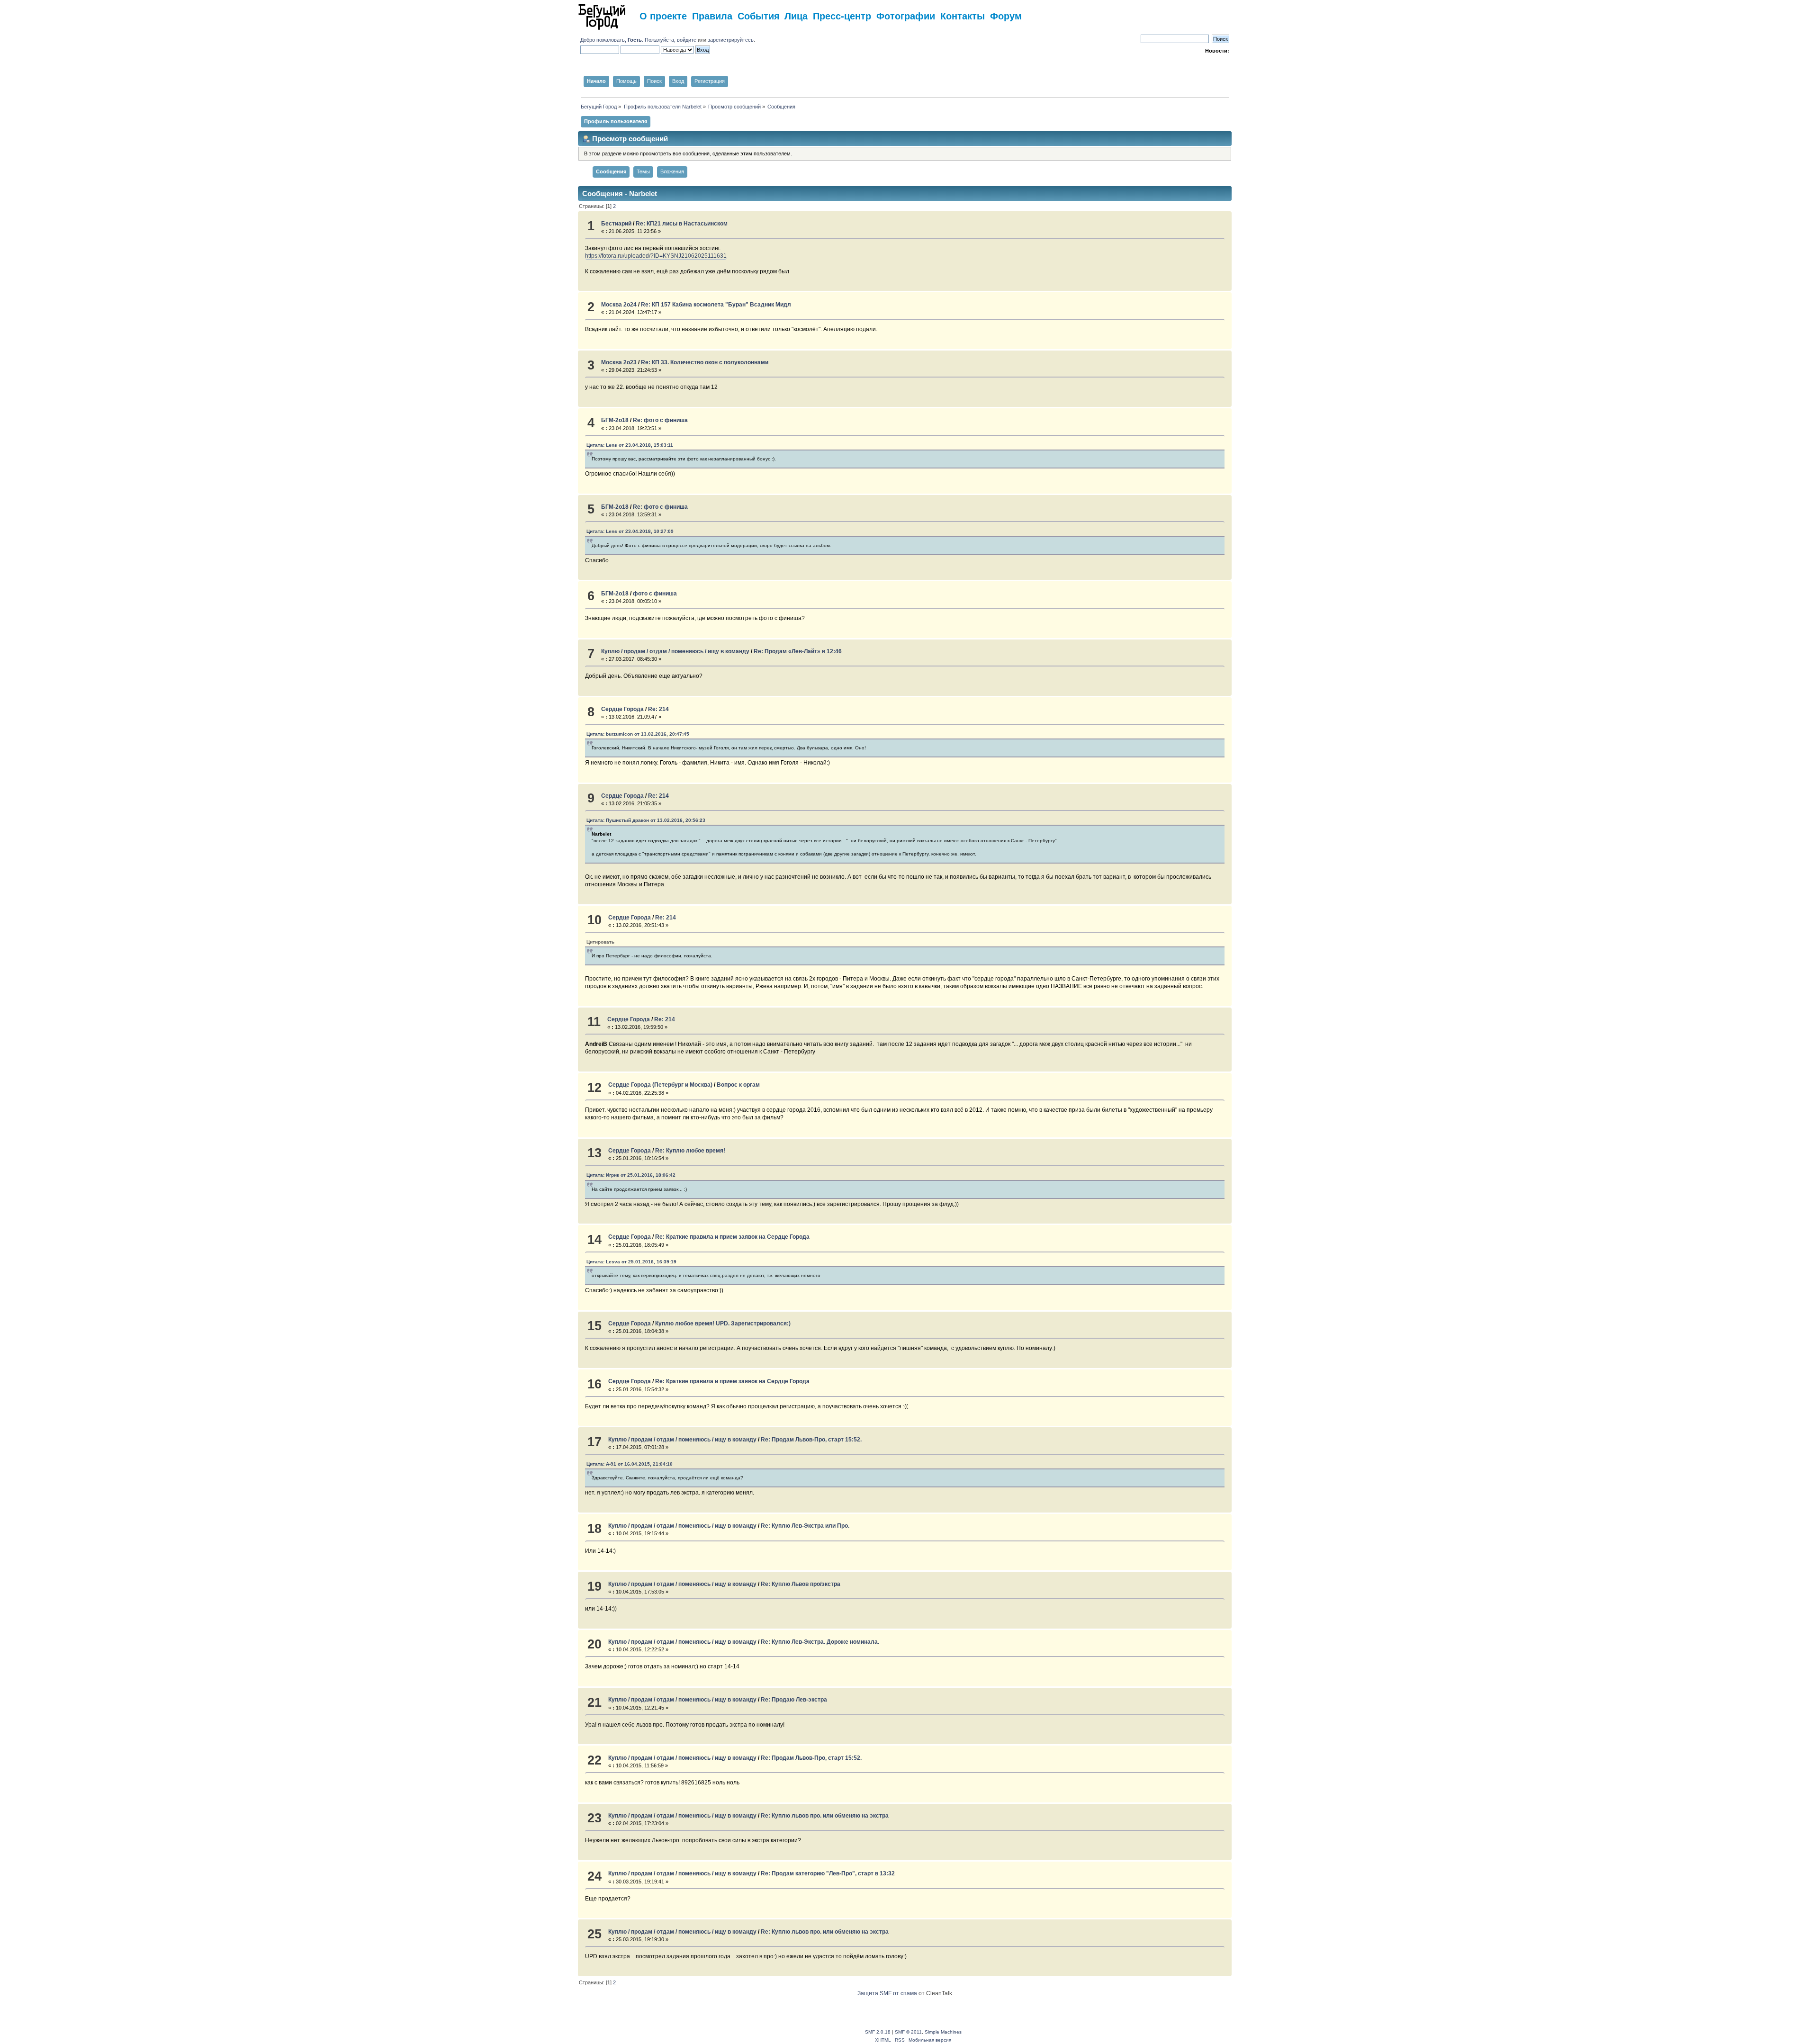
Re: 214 (658, 709)
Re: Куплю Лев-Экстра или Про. (805, 1526)
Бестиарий (616, 224)
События (759, 15)
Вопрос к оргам (738, 1085)
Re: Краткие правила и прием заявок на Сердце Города (732, 1237)
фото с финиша (655, 594)
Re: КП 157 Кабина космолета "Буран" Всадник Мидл (716, 305)
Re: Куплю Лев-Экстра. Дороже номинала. (820, 1642)
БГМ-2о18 (615, 420)
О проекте (663, 15)
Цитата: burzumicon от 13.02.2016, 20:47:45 (638, 734)
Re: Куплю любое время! (690, 1151)
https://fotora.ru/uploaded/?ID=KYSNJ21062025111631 (656, 256)
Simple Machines (943, 2032)
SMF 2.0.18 (878, 2032)
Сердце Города (622, 709)
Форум (1006, 15)
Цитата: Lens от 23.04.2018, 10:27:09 (630, 531)
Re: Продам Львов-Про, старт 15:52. (811, 1440)
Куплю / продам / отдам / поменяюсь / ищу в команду (675, 651)
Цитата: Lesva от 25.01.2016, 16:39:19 (631, 1262)
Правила (712, 15)
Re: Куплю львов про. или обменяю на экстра (825, 1816)
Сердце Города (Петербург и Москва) (660, 1085)
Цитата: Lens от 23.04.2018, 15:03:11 (630, 445)
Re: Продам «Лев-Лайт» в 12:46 (798, 651)
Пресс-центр (842, 15)
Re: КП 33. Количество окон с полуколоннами (705, 362)
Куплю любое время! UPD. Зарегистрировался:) (723, 1324)
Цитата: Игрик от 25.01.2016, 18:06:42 (631, 1175)
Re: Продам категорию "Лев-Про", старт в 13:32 (828, 1873)
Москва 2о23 (619, 362)
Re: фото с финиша (660, 420)
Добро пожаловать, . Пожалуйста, (629, 40)
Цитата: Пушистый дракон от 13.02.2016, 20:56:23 (646, 820)
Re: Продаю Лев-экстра (794, 1700)
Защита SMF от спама (887, 1993)
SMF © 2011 (908, 2032)
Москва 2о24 (619, 305)
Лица (796, 15)
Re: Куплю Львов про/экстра (801, 1584)
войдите (687, 40)
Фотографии (906, 15)
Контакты (963, 15)
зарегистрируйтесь (731, 40)
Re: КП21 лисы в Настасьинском (682, 224)
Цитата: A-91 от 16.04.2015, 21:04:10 (630, 1464)
